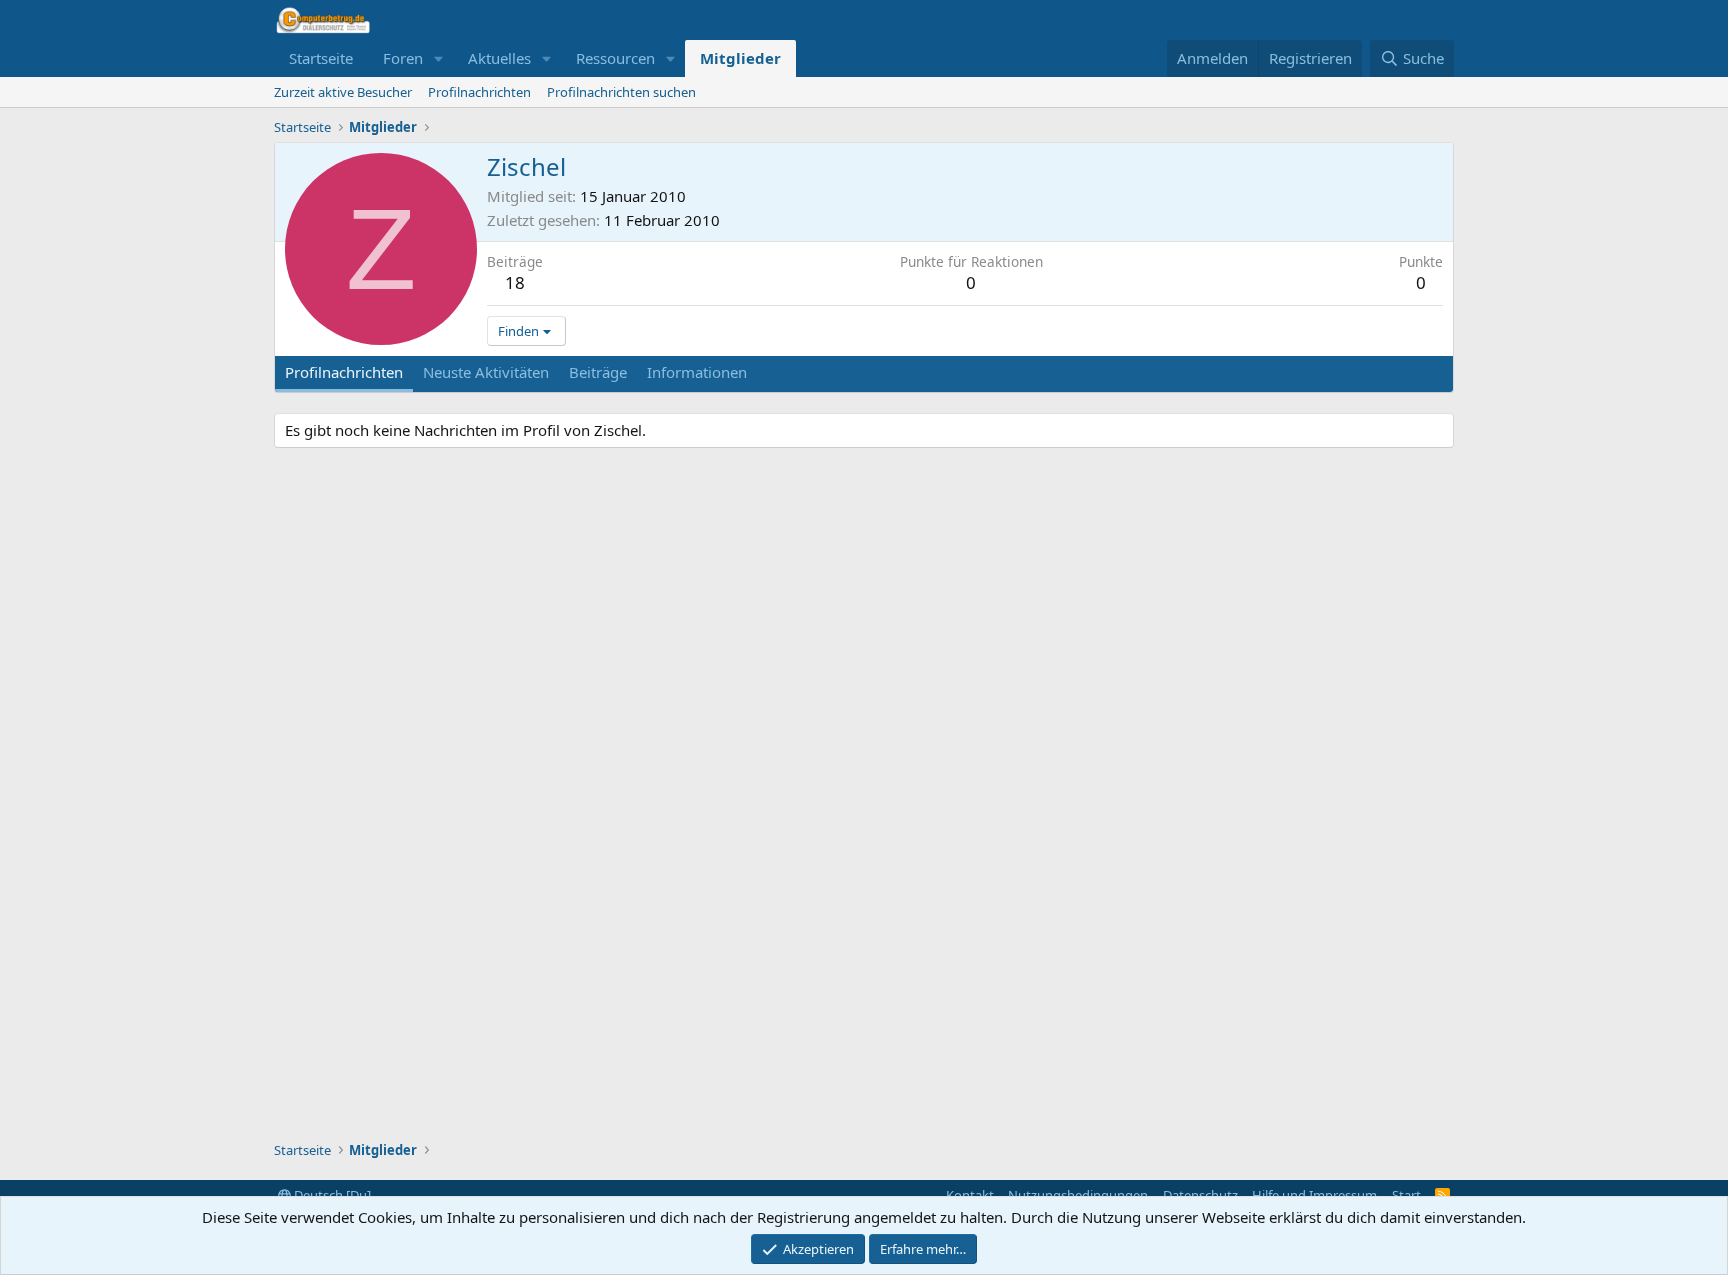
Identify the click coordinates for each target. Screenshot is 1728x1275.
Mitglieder (740, 58)
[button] (439, 58)
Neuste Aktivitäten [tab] (486, 372)
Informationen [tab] (697, 372)
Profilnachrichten (479, 92)
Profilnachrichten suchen (621, 92)
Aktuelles (499, 58)
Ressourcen (615, 58)
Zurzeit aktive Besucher (343, 92)
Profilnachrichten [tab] (344, 372)
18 (515, 282)
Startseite (321, 58)
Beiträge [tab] (598, 372)
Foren (403, 58)
